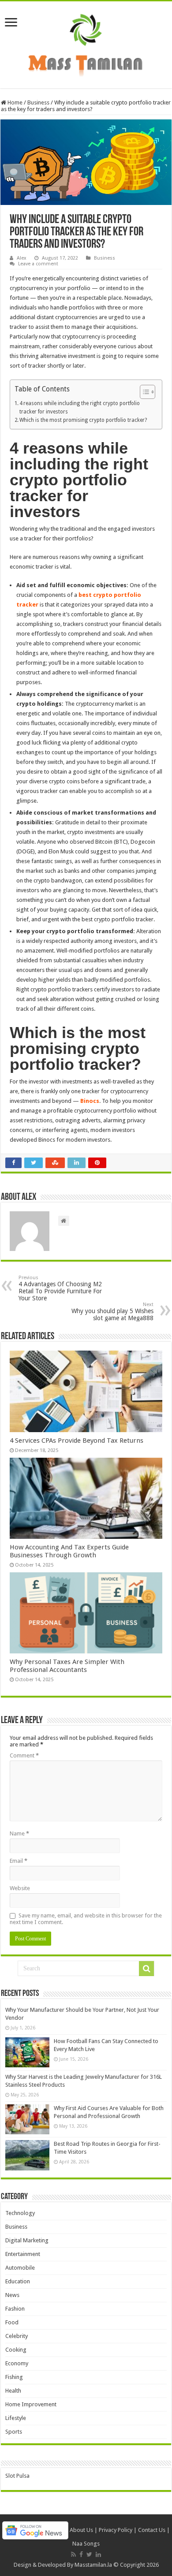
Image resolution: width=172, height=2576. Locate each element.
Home (14, 102)
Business (38, 102)
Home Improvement (31, 2404)
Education (18, 2281)
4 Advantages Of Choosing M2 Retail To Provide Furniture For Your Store (60, 1288)
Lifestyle (16, 2418)
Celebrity (17, 2336)
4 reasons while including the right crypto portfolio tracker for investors (80, 408)
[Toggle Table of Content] (143, 392)
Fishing (14, 2377)
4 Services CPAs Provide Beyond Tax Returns (77, 1441)
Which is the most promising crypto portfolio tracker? (83, 420)
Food (12, 2322)
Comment (24, 1755)
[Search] (146, 1969)
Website (20, 1888)
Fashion (15, 2309)
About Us (81, 2530)
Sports (14, 2432)
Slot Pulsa (17, 2476)
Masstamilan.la (93, 2565)
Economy (17, 2363)
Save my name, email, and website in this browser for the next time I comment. (86, 1919)
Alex (22, 258)
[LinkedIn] (98, 2554)
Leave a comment (38, 264)
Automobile (20, 2268)
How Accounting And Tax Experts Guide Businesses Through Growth (69, 1551)
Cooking (16, 2350)
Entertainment (23, 2254)
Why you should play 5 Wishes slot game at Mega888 (112, 1312)
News (12, 2295)
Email (19, 1861)
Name (19, 1833)
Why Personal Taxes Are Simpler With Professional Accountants (67, 1666)
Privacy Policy (116, 2530)
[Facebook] (81, 2554)
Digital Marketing (27, 2240)
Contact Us (152, 2530)
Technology (20, 2213)
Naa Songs (86, 2544)
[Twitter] (89, 2554)
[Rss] (73, 2554)
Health (13, 2391)
